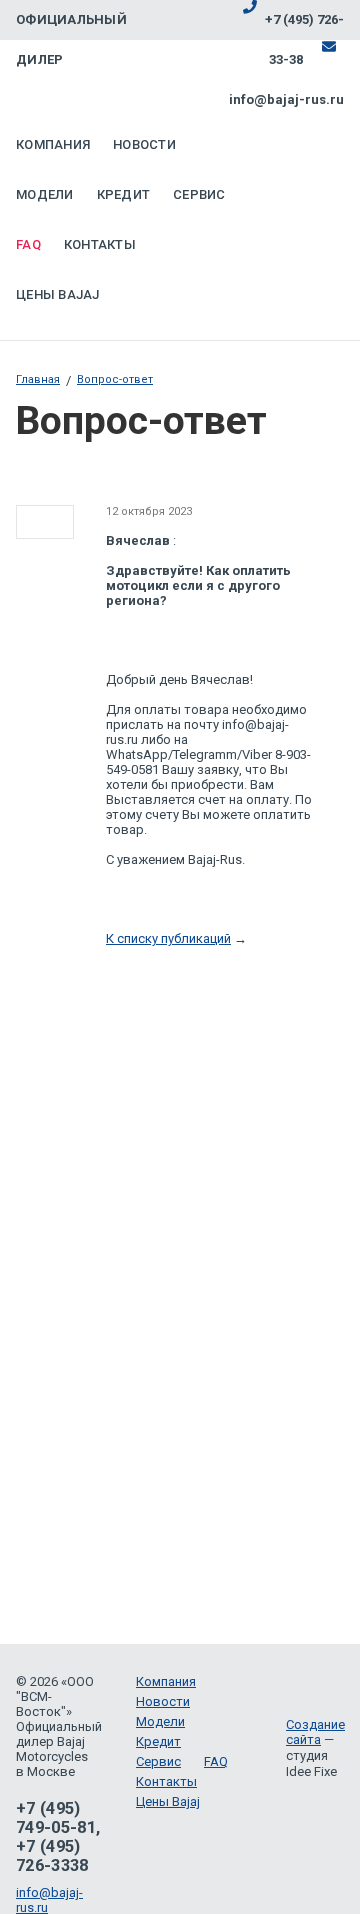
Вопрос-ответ (115, 379)
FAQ (28, 244)
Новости (144, 144)
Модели (45, 194)
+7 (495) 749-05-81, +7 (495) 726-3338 (58, 1837)
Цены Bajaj (58, 294)
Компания (53, 144)
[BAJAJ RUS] (165, 85)
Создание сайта (315, 1732)
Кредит (124, 194)
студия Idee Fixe (311, 1763)
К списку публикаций (168, 938)
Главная (38, 379)
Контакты (100, 244)
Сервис (199, 194)
